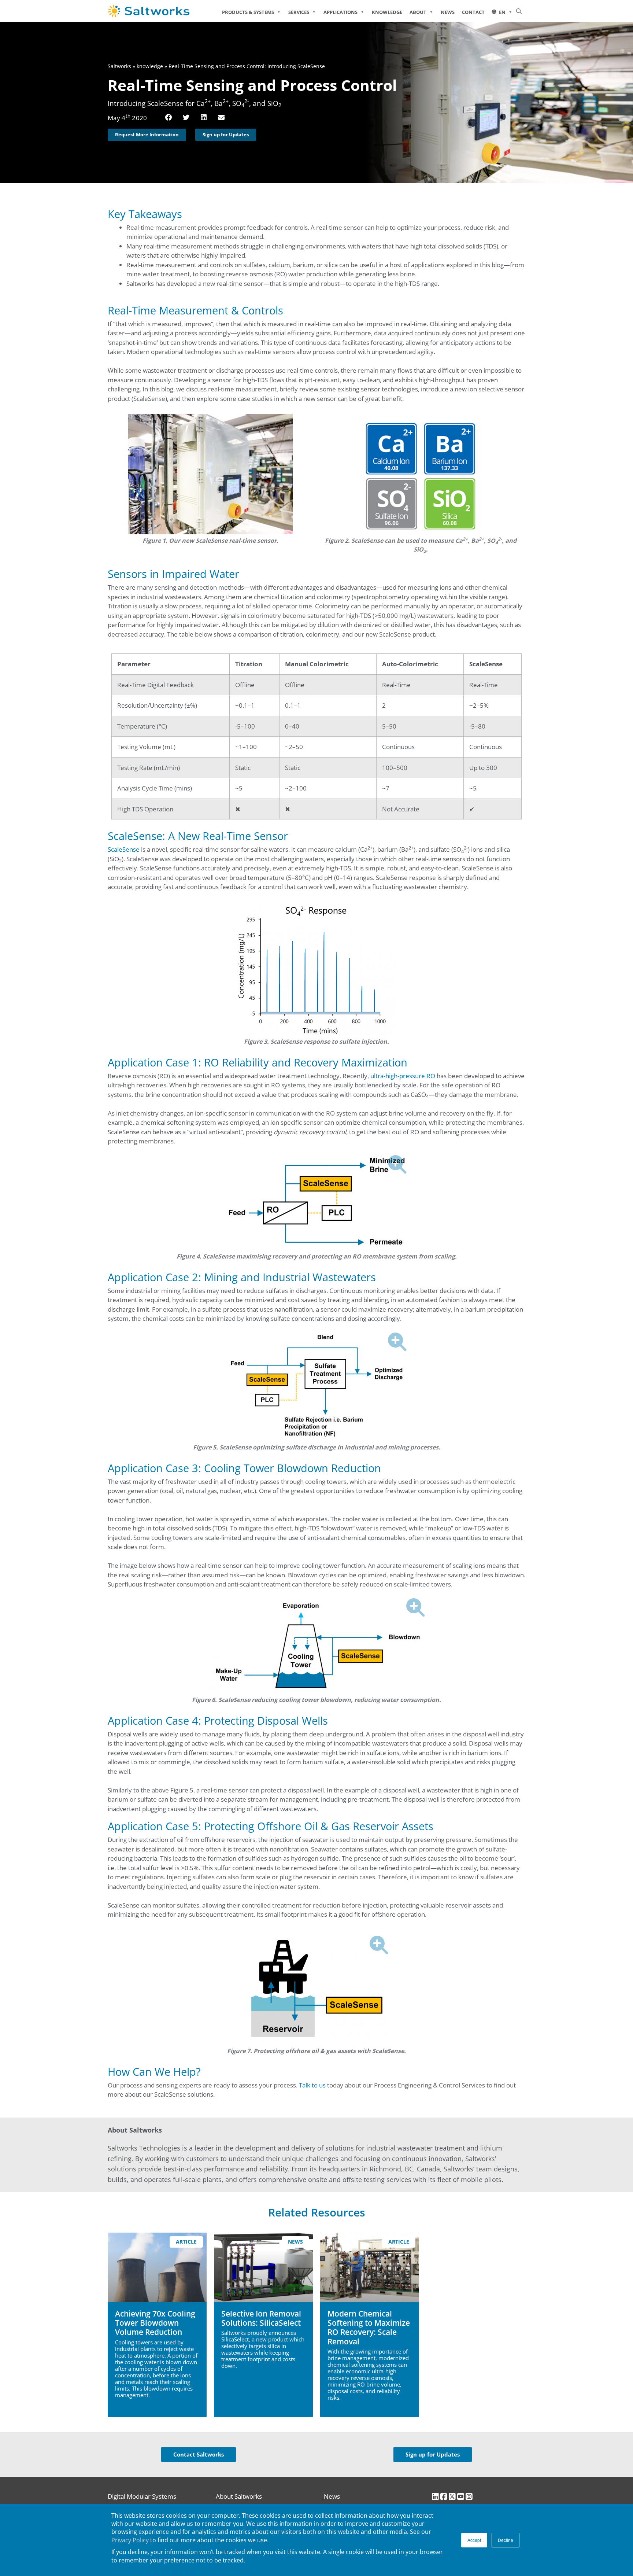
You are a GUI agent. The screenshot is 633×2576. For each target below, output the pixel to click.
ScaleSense (124, 849)
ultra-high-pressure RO (403, 1076)
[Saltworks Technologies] (159, 11)
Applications (340, 12)
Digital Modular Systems (142, 2496)
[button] (169, 118)
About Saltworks (239, 2496)
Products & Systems (248, 12)
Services (299, 12)
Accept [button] (474, 2540)
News (448, 12)
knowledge (150, 66)
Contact (473, 12)
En (502, 12)
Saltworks (119, 66)
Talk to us (312, 2085)
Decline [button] (506, 2540)
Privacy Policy (130, 2540)
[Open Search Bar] (519, 11)
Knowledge (387, 12)
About (418, 12)
